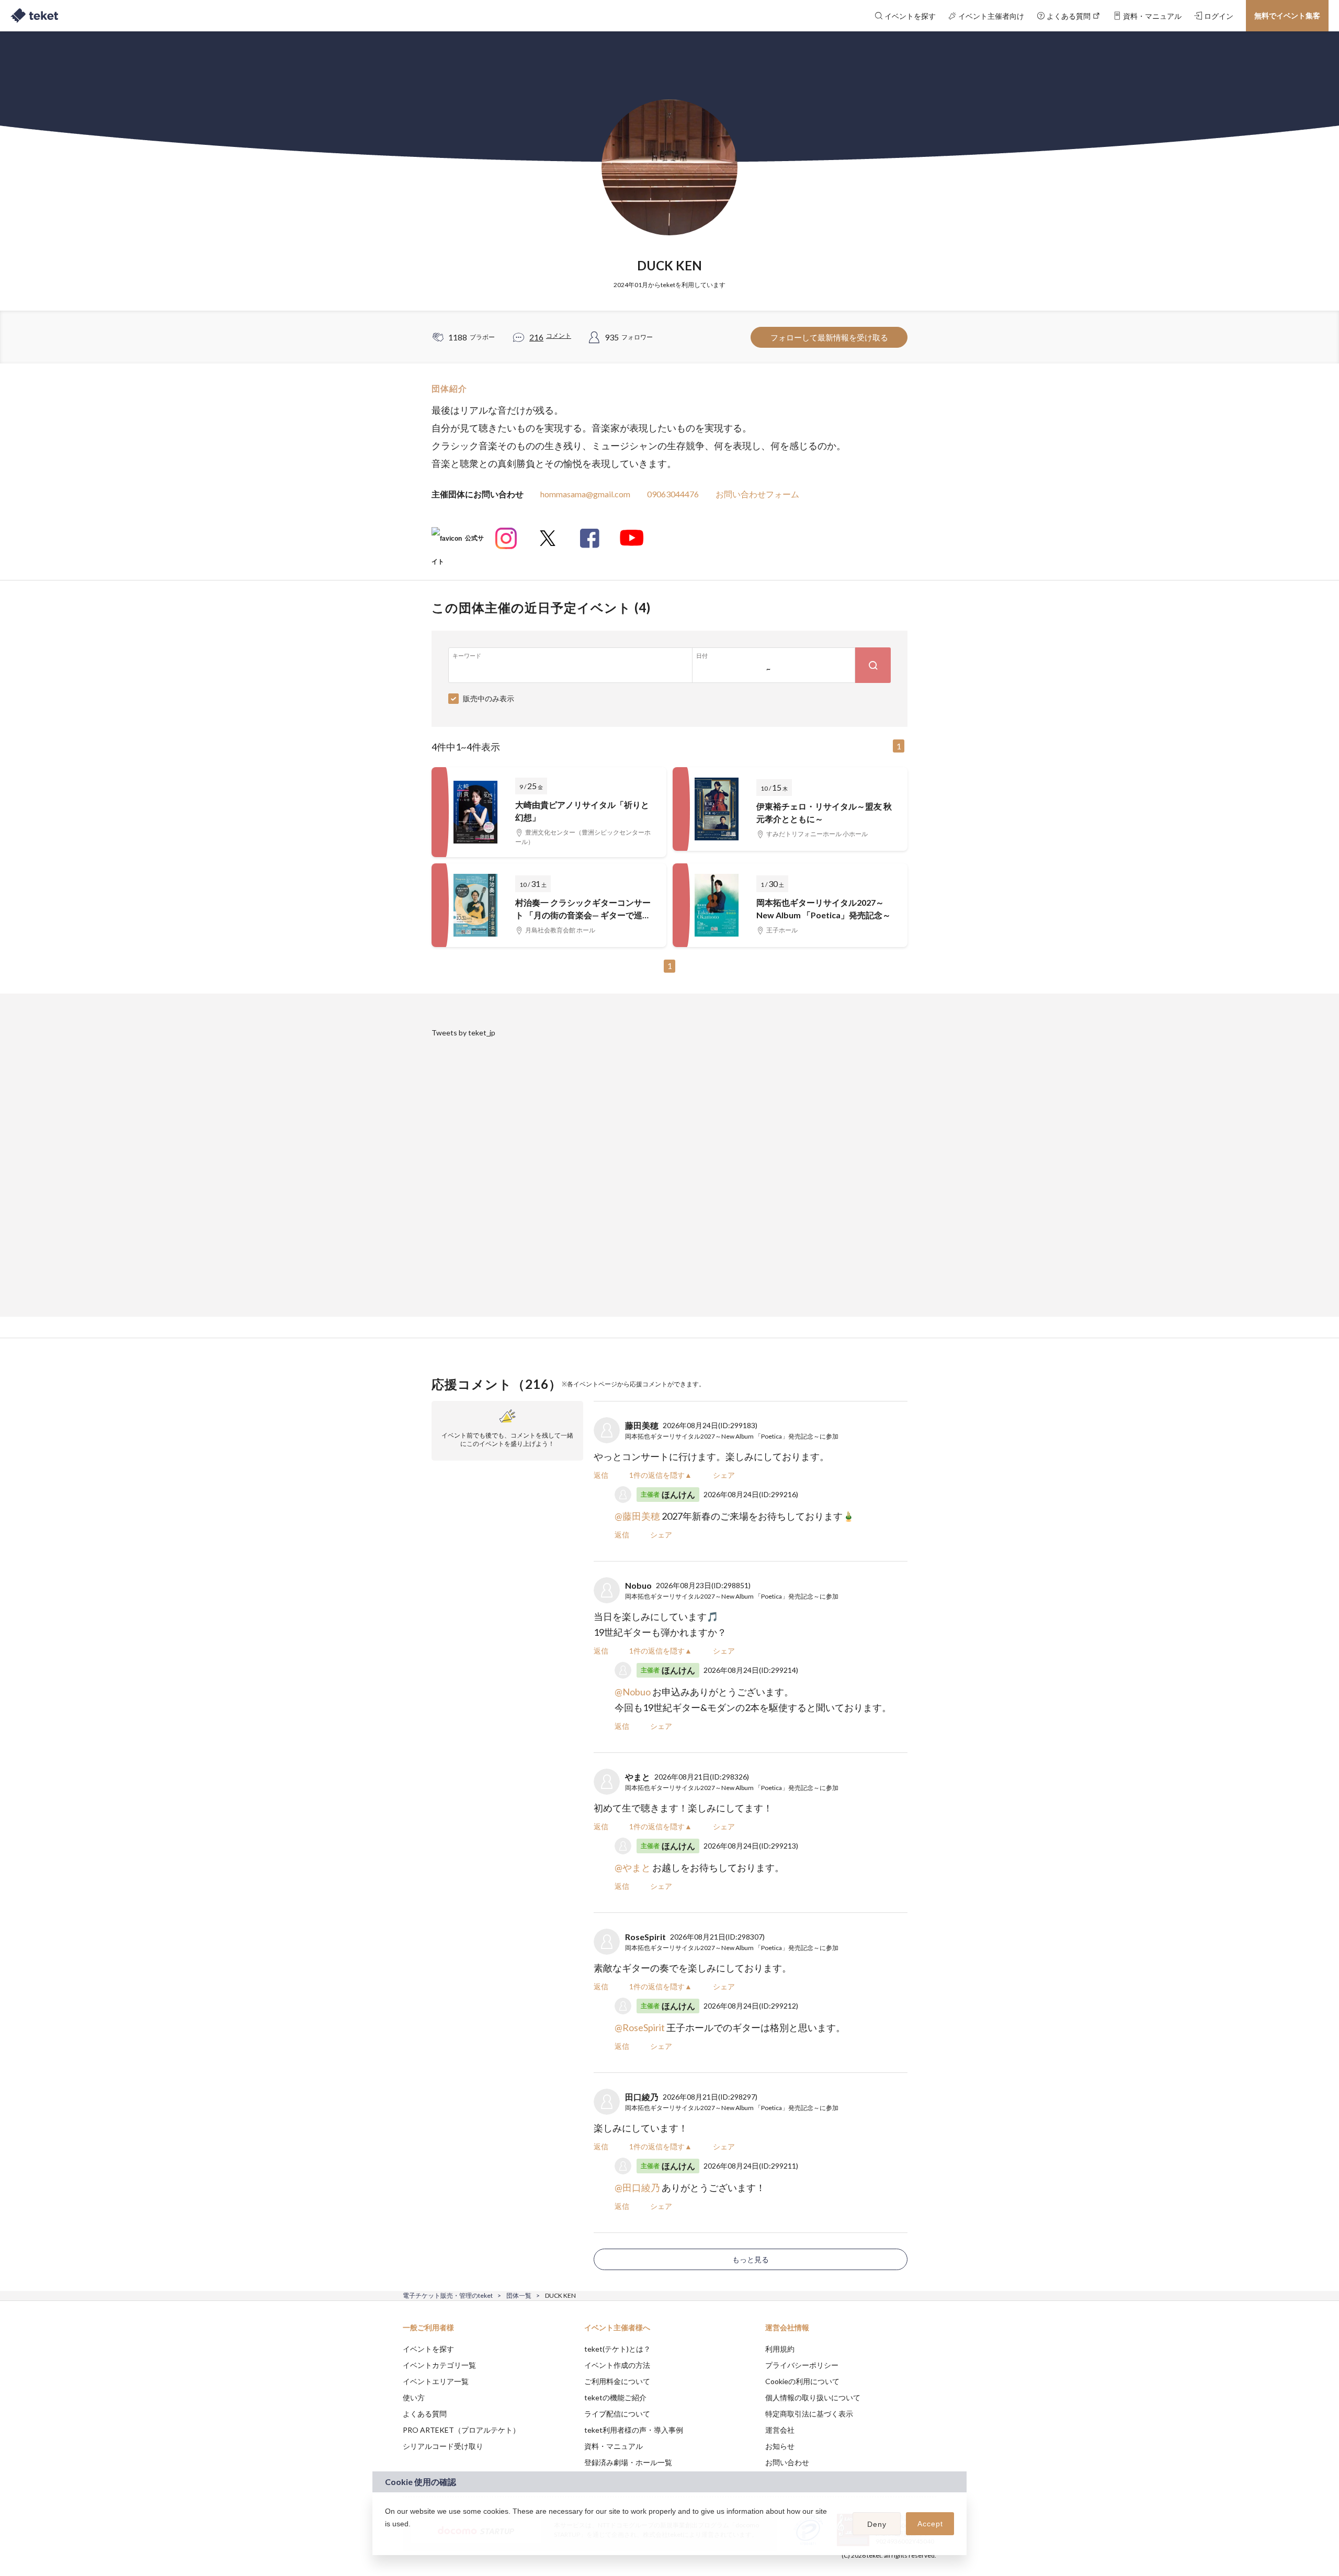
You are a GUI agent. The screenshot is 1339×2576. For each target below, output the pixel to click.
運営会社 (780, 2430)
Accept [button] (930, 2524)
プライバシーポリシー (802, 2365)
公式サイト (458, 542)
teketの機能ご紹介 (615, 2397)
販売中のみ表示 (489, 698)
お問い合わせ (787, 2462)
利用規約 (780, 2349)
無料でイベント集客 (1287, 15)
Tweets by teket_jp (463, 1033)
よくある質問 (425, 2414)
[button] (387, 2537)
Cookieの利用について (802, 2381)
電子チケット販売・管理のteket (448, 2295)
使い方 (414, 2397)
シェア (724, 1475)
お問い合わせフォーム (757, 494)
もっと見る (751, 2259)
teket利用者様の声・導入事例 (634, 2430)
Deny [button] (877, 2524)
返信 (601, 1475)
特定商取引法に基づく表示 (809, 2414)
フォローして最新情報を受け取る (829, 337)
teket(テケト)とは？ (617, 2349)
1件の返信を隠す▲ (661, 1475)
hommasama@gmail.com (585, 494)
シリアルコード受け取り (443, 2446)
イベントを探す (428, 2349)
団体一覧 (519, 2295)
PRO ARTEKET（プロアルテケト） (461, 2430)
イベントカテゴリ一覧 (439, 2365)
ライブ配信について (617, 2414)
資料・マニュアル (614, 2446)
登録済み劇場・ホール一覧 (628, 2462)
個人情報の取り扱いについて (813, 2397)
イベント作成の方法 (617, 2365)
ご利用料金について (617, 2381)
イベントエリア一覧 (436, 2381)
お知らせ (780, 2446)
